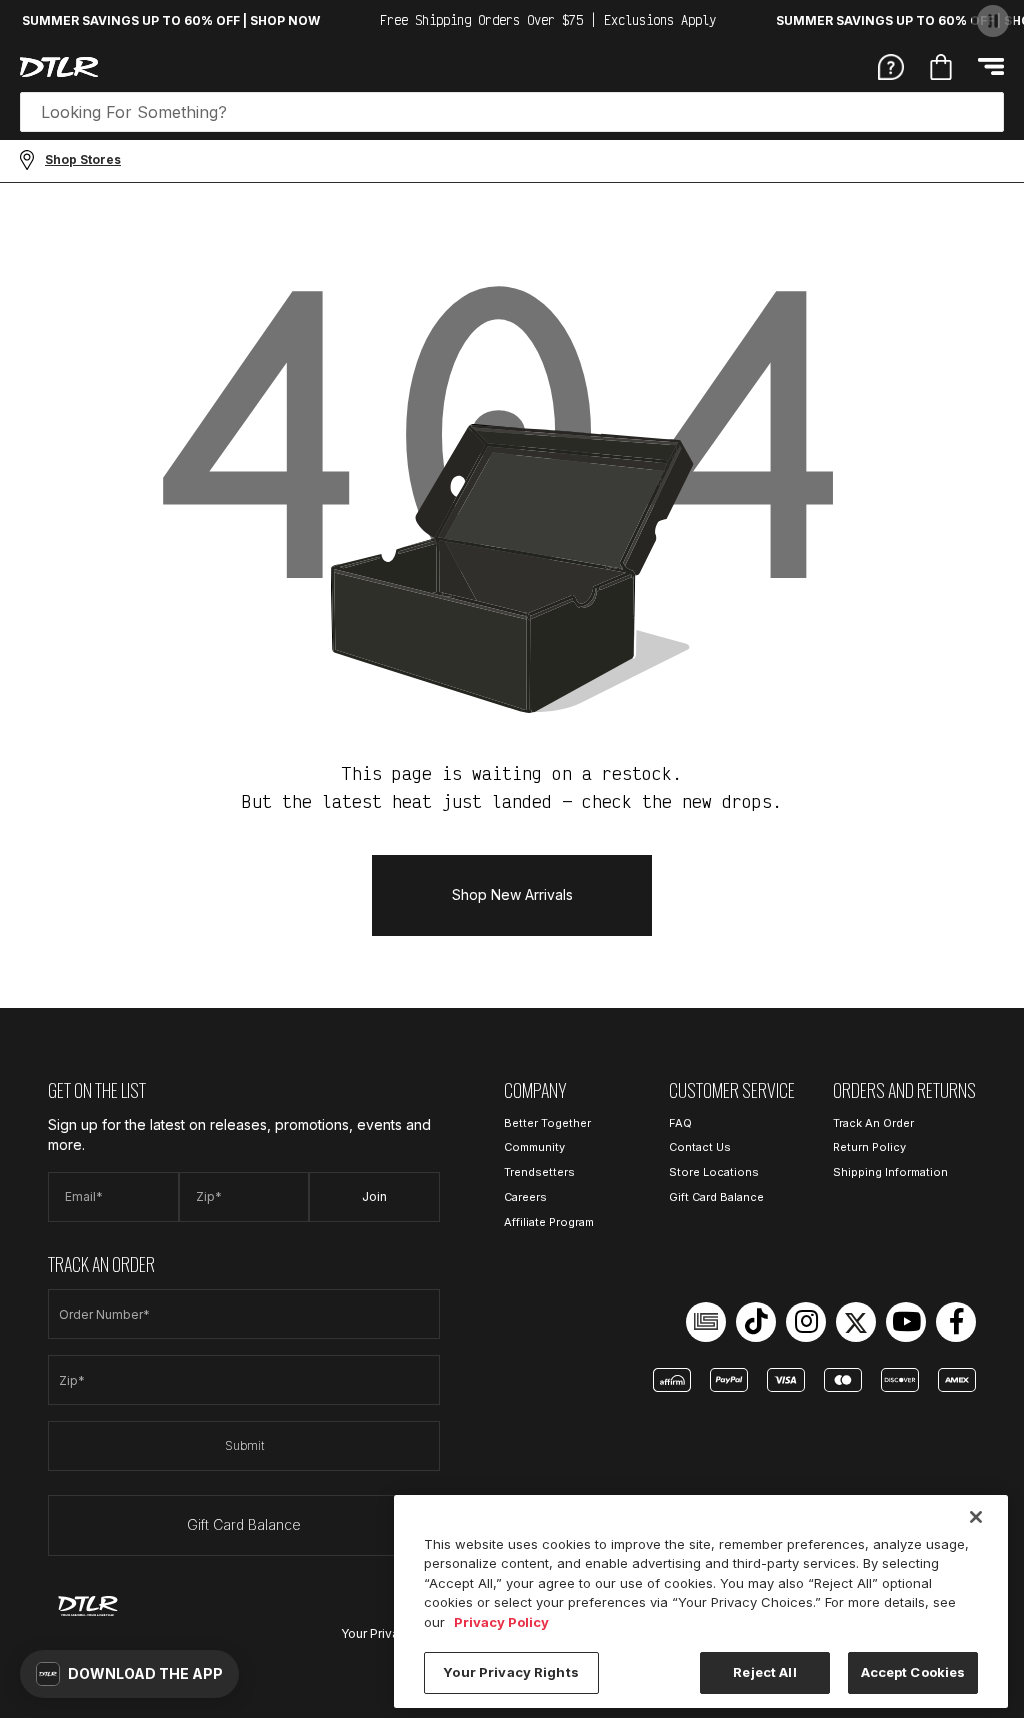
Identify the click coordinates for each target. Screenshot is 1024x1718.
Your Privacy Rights (510, 1672)
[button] (129, 1674)
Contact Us (700, 1147)
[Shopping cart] (941, 67)
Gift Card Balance (244, 1524)
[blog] (706, 1322)
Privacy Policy (501, 1622)
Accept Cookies (913, 1672)
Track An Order (873, 1123)
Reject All (764, 1672)
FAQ (680, 1123)
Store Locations (714, 1172)
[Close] (976, 1517)
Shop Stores (83, 159)
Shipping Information (890, 1172)
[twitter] (856, 1322)
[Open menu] (991, 66)
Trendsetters (539, 1172)
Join (374, 1196)
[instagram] (806, 1322)
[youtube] (906, 1322)
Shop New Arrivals (512, 894)
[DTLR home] (59, 67)
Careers (525, 1197)
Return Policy (869, 1147)
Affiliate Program (549, 1222)
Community (534, 1147)
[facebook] (956, 1322)
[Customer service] (891, 66)
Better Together (547, 1123)
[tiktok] (756, 1322)
